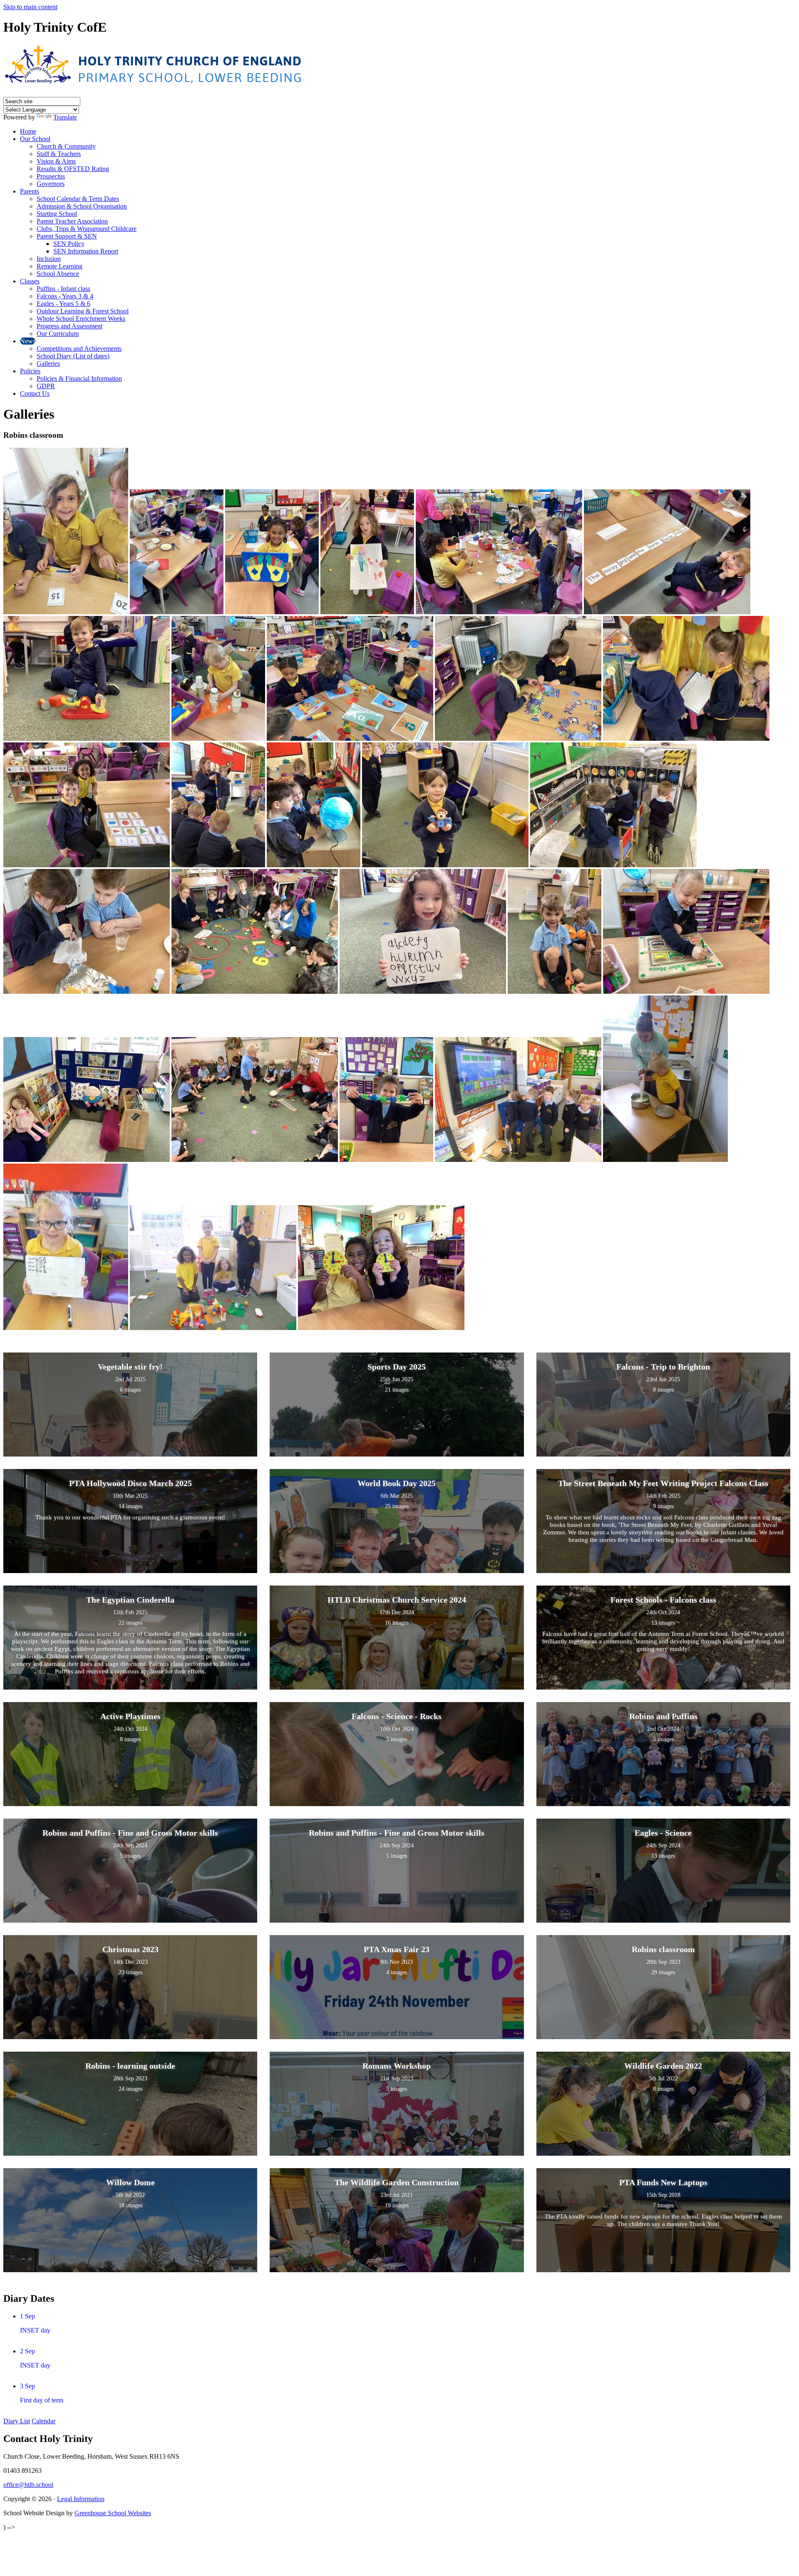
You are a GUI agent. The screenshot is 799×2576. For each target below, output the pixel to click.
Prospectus (51, 176)
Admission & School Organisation (82, 206)
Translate (65, 117)
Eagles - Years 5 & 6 (63, 304)
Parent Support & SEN (67, 236)
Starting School (57, 214)
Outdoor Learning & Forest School (83, 311)
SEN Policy (69, 244)
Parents (30, 191)
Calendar (43, 2421)
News (28, 341)
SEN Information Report (86, 251)
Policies (30, 371)
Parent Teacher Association (72, 221)
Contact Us (35, 393)
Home (28, 131)
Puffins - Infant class (63, 289)
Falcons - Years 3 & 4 (65, 296)
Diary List (17, 2421)
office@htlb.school (28, 2485)
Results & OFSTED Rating (73, 169)
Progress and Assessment (69, 326)
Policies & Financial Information (79, 378)
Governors (51, 184)
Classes (30, 281)
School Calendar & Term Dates (78, 199)
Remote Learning (60, 266)
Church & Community (66, 146)
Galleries (48, 364)
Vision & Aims (56, 161)
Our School (35, 139)
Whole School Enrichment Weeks (81, 319)
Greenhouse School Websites (113, 2513)
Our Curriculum (58, 334)
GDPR (46, 386)
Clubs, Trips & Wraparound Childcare (87, 229)
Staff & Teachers (59, 154)
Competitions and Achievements (79, 349)
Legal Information (81, 2499)
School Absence (58, 274)
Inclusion (49, 259)
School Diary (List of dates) (73, 356)
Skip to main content (30, 7)
